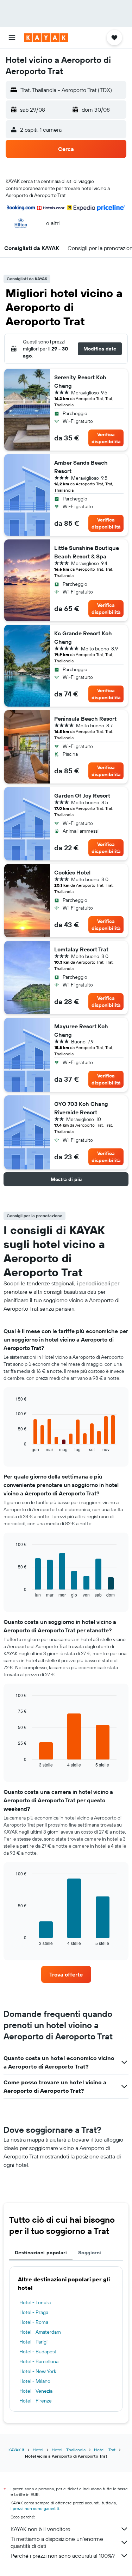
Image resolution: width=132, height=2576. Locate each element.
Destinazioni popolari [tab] (41, 2253)
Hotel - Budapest (38, 2352)
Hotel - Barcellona (39, 2361)
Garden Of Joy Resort (82, 795)
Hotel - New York (38, 2371)
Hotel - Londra (35, 2302)
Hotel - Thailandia (69, 2450)
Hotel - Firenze (36, 2401)
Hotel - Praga (34, 2312)
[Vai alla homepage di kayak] (46, 38)
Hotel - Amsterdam (40, 2332)
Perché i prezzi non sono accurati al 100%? (63, 2556)
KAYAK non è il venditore (40, 2529)
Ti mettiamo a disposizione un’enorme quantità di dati (57, 2542)
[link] (66, 1974)
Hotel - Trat (105, 2450)
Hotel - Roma (34, 2322)
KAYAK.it (16, 2450)
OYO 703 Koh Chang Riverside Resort (81, 1108)
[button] (12, 38)
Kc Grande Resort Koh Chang (83, 637)
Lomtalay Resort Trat (81, 949)
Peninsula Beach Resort (85, 719)
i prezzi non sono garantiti (35, 2508)
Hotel (38, 2450)
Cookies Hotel (72, 872)
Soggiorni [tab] (90, 2253)
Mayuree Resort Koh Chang (81, 1030)
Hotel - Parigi (33, 2342)
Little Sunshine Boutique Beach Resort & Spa (87, 552)
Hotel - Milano (35, 2381)
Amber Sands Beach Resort (81, 467)
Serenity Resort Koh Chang (80, 381)
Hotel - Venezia (36, 2391)
